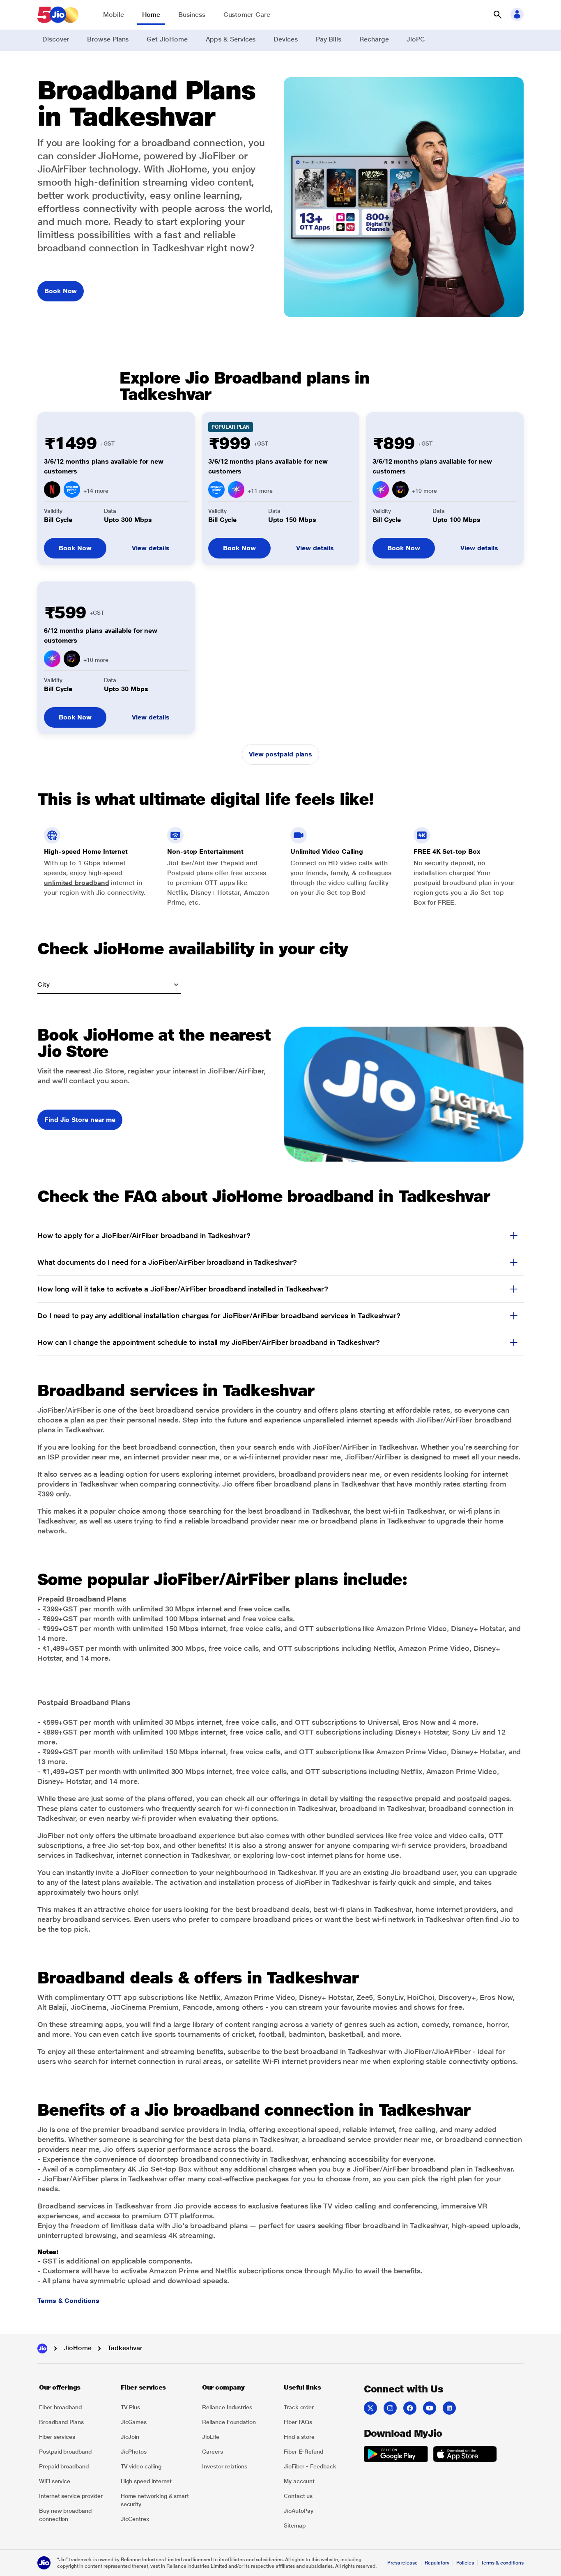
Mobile (114, 15)
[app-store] (465, 2455)
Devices (285, 39)
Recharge (374, 39)
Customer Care (247, 15)
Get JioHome (167, 39)
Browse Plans (108, 39)
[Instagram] (390, 2408)
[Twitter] (370, 2408)
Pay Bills (329, 39)
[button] (497, 15)
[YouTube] (430, 2408)
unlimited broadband (76, 883)
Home (151, 15)
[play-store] (396, 2455)
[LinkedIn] (449, 2408)
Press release (402, 2563)
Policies (465, 2563)
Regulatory (437, 2563)
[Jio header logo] (58, 15)
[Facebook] (410, 2408)
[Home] (42, 2349)
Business (192, 15)
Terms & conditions (502, 2563)
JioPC (416, 39)
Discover (56, 39)
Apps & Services (231, 39)
